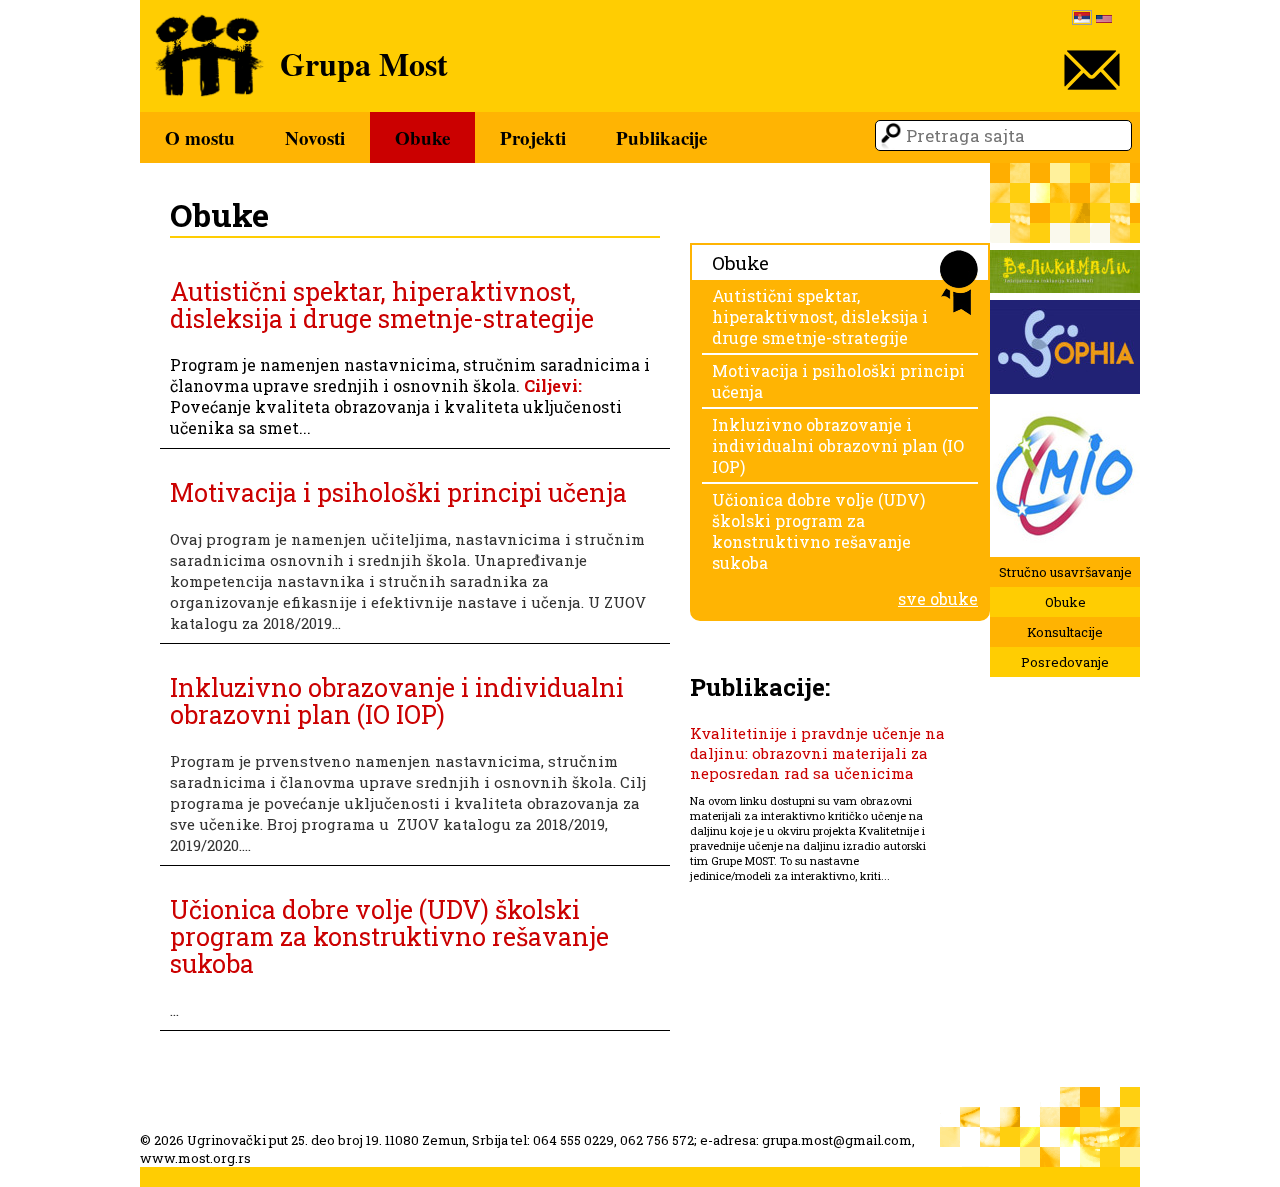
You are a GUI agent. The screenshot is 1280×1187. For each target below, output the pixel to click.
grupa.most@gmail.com (837, 1140)
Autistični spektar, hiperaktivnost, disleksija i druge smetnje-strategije (382, 305)
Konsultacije (1065, 632)
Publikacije (661, 137)
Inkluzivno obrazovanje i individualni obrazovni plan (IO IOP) (397, 701)
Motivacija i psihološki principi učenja (398, 492)
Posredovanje (1065, 662)
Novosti (315, 137)
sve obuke (938, 598)
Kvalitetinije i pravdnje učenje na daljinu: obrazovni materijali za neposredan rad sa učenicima (817, 753)
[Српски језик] (1082, 19)
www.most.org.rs (195, 1158)
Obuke (422, 137)
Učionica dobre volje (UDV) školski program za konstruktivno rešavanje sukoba (389, 936)
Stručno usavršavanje (1065, 572)
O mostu (200, 137)
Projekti (533, 137)
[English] (1104, 20)
